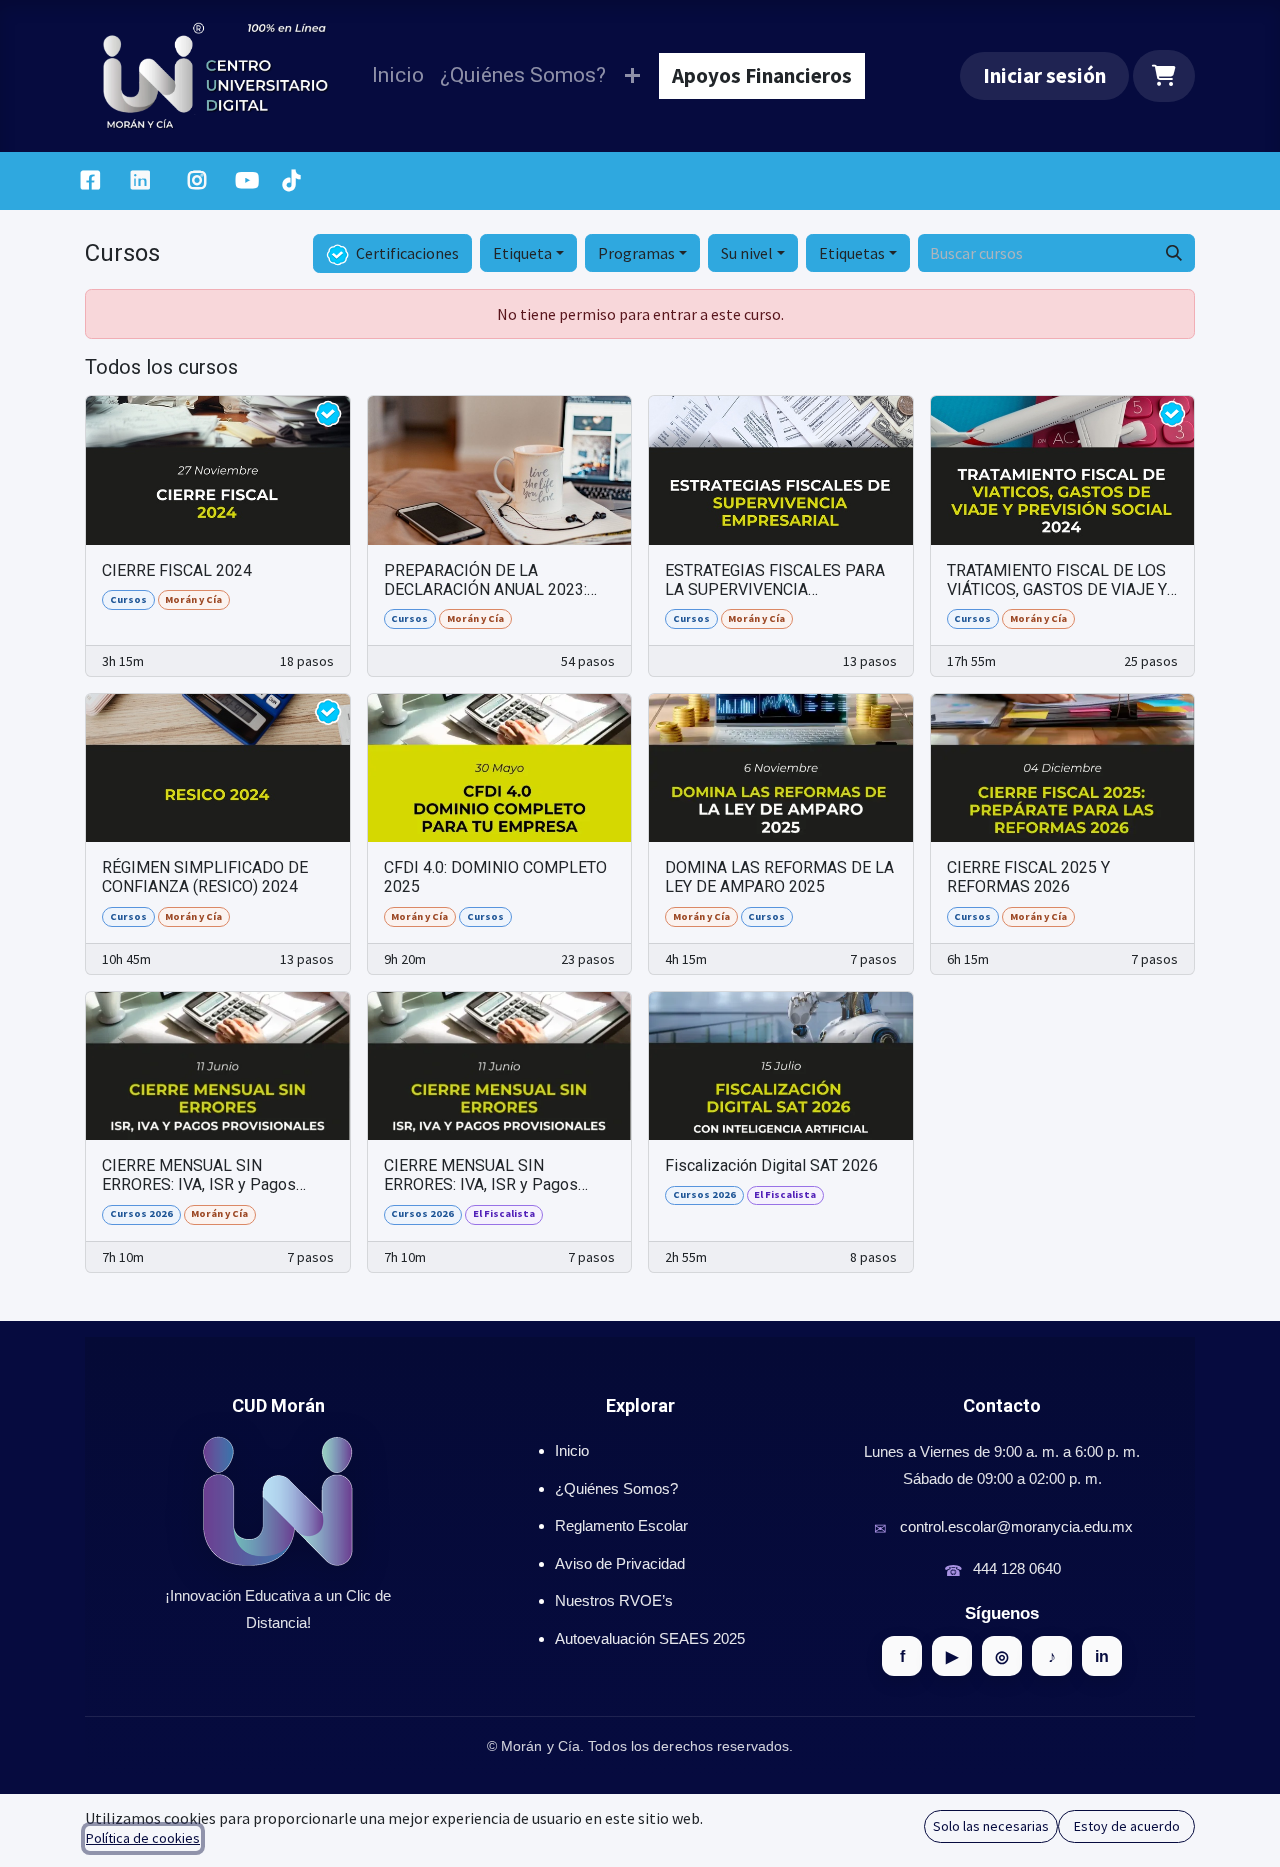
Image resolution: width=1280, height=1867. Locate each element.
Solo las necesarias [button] (991, 1826)
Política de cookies (143, 1838)
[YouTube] (247, 181)
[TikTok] (291, 181)
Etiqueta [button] (522, 253)
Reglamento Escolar (621, 1525)
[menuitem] (398, 75)
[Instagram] (197, 181)
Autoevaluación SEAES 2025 (650, 1638)
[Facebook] (90, 181)
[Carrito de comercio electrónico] (1164, 76)
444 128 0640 (1017, 1568)
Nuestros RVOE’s (614, 1600)
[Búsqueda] (1174, 253)
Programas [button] (636, 253)
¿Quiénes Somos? (616, 1488)
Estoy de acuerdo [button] (1127, 1826)
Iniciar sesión (1044, 75)
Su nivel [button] (747, 253)
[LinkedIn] (140, 181)
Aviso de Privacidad (620, 1563)
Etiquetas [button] (852, 253)
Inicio (572, 1450)
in (1102, 1656)
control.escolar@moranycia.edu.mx (1016, 1526)
